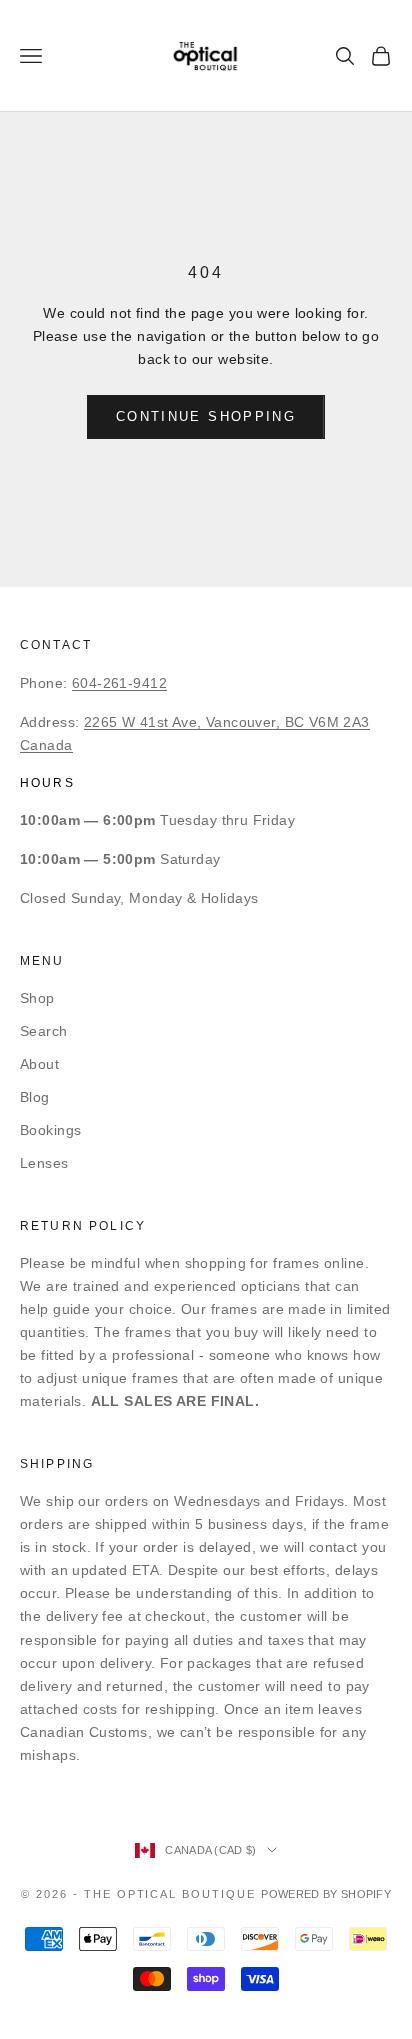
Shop (37, 998)
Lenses (44, 1163)
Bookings (50, 1130)
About (39, 1064)
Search (44, 1031)
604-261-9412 (119, 683)
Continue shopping (206, 416)
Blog (35, 1097)
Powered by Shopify (326, 1894)
